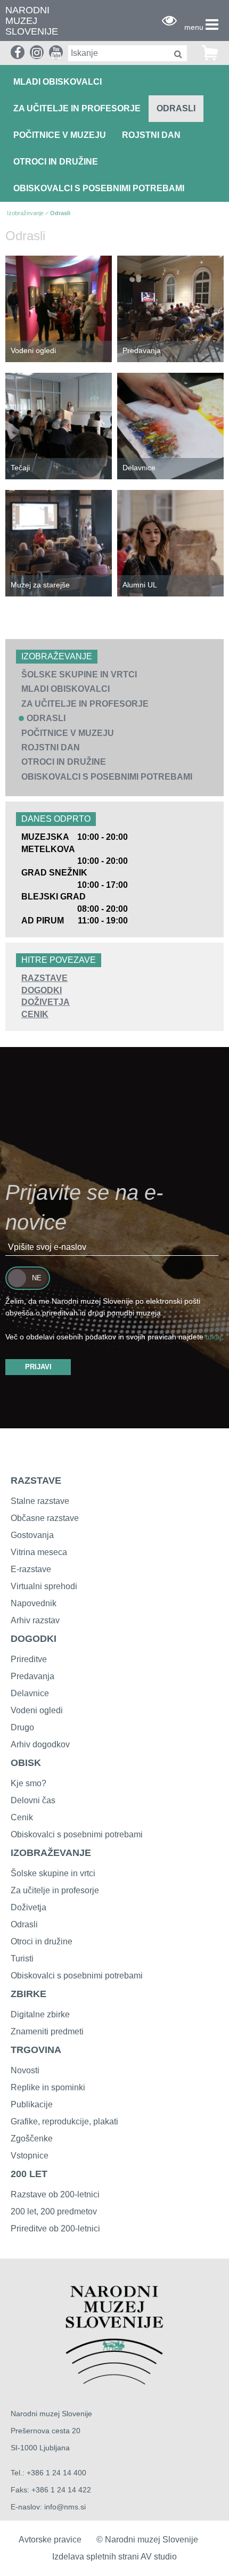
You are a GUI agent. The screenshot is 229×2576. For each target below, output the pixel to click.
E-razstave (31, 1569)
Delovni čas (33, 1800)
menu (194, 27)
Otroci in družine (56, 162)
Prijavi (38, 1367)
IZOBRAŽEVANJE (51, 1853)
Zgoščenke (32, 2139)
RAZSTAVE (44, 978)
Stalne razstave (40, 1501)
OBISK (26, 1763)
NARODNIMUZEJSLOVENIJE (32, 21)
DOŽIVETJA (46, 1002)
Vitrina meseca (39, 1552)
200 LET (29, 2174)
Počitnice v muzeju (60, 135)
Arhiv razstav (35, 1620)
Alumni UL (140, 585)
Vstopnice (30, 2156)
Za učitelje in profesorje (77, 108)
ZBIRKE (28, 1994)
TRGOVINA (36, 2050)
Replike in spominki (48, 2087)
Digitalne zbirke (40, 2014)
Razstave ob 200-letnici (55, 2194)
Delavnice (139, 468)
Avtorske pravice (50, 2540)
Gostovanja (32, 1535)
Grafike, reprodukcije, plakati (64, 2121)
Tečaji (20, 468)
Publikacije (32, 2104)
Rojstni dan (151, 135)
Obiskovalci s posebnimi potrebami (99, 188)
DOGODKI (42, 990)
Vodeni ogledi (33, 350)
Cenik (22, 1817)
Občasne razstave (45, 1518)
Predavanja (142, 350)
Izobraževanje (25, 213)
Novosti (25, 2070)
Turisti (22, 1958)
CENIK (35, 1014)
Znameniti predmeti (47, 2031)
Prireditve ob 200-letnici (55, 2229)
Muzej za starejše (40, 585)
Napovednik (34, 1603)
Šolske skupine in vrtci (79, 674)
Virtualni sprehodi (44, 1586)
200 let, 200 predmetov (54, 2211)
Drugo (22, 1727)
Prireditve (29, 1659)
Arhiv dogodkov (40, 1744)
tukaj (214, 1337)
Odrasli (176, 108)
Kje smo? (28, 1783)
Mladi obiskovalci (58, 82)
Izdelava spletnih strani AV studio (114, 2557)
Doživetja (28, 1907)
